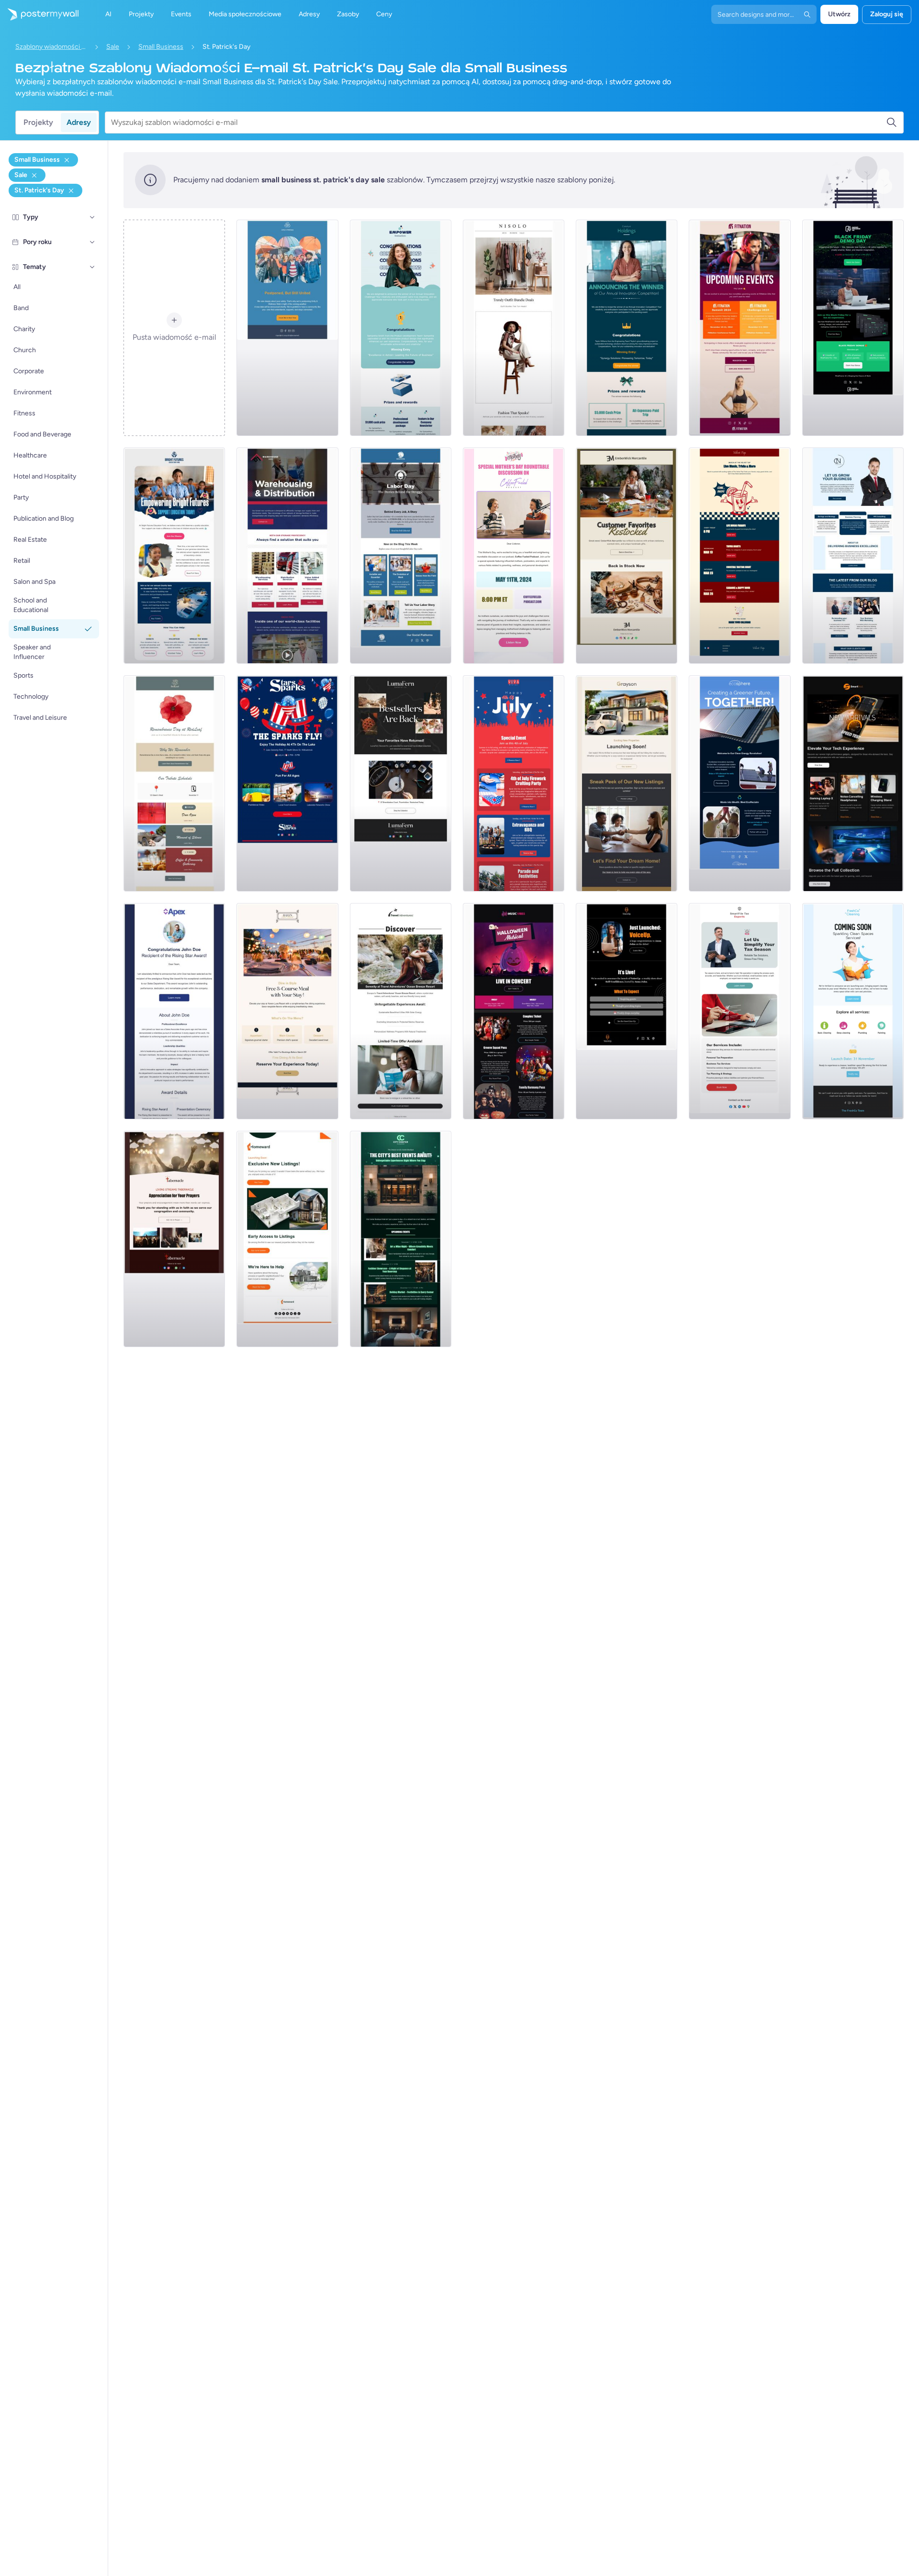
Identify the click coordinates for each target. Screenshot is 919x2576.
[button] (92, 217)
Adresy (79, 122)
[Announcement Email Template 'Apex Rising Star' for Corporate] (174, 1011)
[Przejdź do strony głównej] (39, 14)
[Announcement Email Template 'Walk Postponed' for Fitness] (287, 328)
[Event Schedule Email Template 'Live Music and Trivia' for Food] (740, 556)
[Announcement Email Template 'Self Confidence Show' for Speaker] (627, 1011)
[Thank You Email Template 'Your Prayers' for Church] (174, 1239)
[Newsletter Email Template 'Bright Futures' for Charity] (174, 556)
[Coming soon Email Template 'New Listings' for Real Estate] (627, 783)
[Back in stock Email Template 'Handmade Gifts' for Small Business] (627, 556)
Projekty (38, 122)
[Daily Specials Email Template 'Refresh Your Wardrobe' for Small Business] (514, 328)
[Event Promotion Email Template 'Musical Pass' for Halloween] (514, 1011)
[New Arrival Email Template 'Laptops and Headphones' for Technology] (853, 783)
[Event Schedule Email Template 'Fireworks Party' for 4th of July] (514, 783)
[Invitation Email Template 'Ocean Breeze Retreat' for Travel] (401, 1011)
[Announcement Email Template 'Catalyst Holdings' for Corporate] (627, 328)
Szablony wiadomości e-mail (51, 47)
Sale (113, 47)
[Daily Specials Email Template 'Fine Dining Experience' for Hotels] (287, 1011)
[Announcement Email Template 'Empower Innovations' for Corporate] (401, 328)
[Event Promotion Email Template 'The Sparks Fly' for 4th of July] (287, 783)
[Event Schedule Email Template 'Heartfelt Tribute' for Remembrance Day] (174, 783)
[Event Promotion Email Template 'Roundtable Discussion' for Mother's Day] (514, 556)
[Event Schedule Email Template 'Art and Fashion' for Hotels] (401, 1239)
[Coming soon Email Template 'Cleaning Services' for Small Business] (853, 1011)
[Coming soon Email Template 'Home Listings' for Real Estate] (287, 1239)
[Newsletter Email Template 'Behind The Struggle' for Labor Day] (401, 556)
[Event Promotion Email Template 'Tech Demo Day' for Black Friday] (853, 328)
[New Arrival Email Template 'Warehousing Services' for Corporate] (287, 556)
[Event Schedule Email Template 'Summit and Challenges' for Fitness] (740, 328)
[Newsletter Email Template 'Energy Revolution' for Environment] (740, 783)
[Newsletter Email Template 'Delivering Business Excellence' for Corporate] (853, 556)
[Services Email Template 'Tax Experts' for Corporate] (740, 1011)
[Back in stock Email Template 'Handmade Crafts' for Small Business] (401, 783)
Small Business (161, 47)
